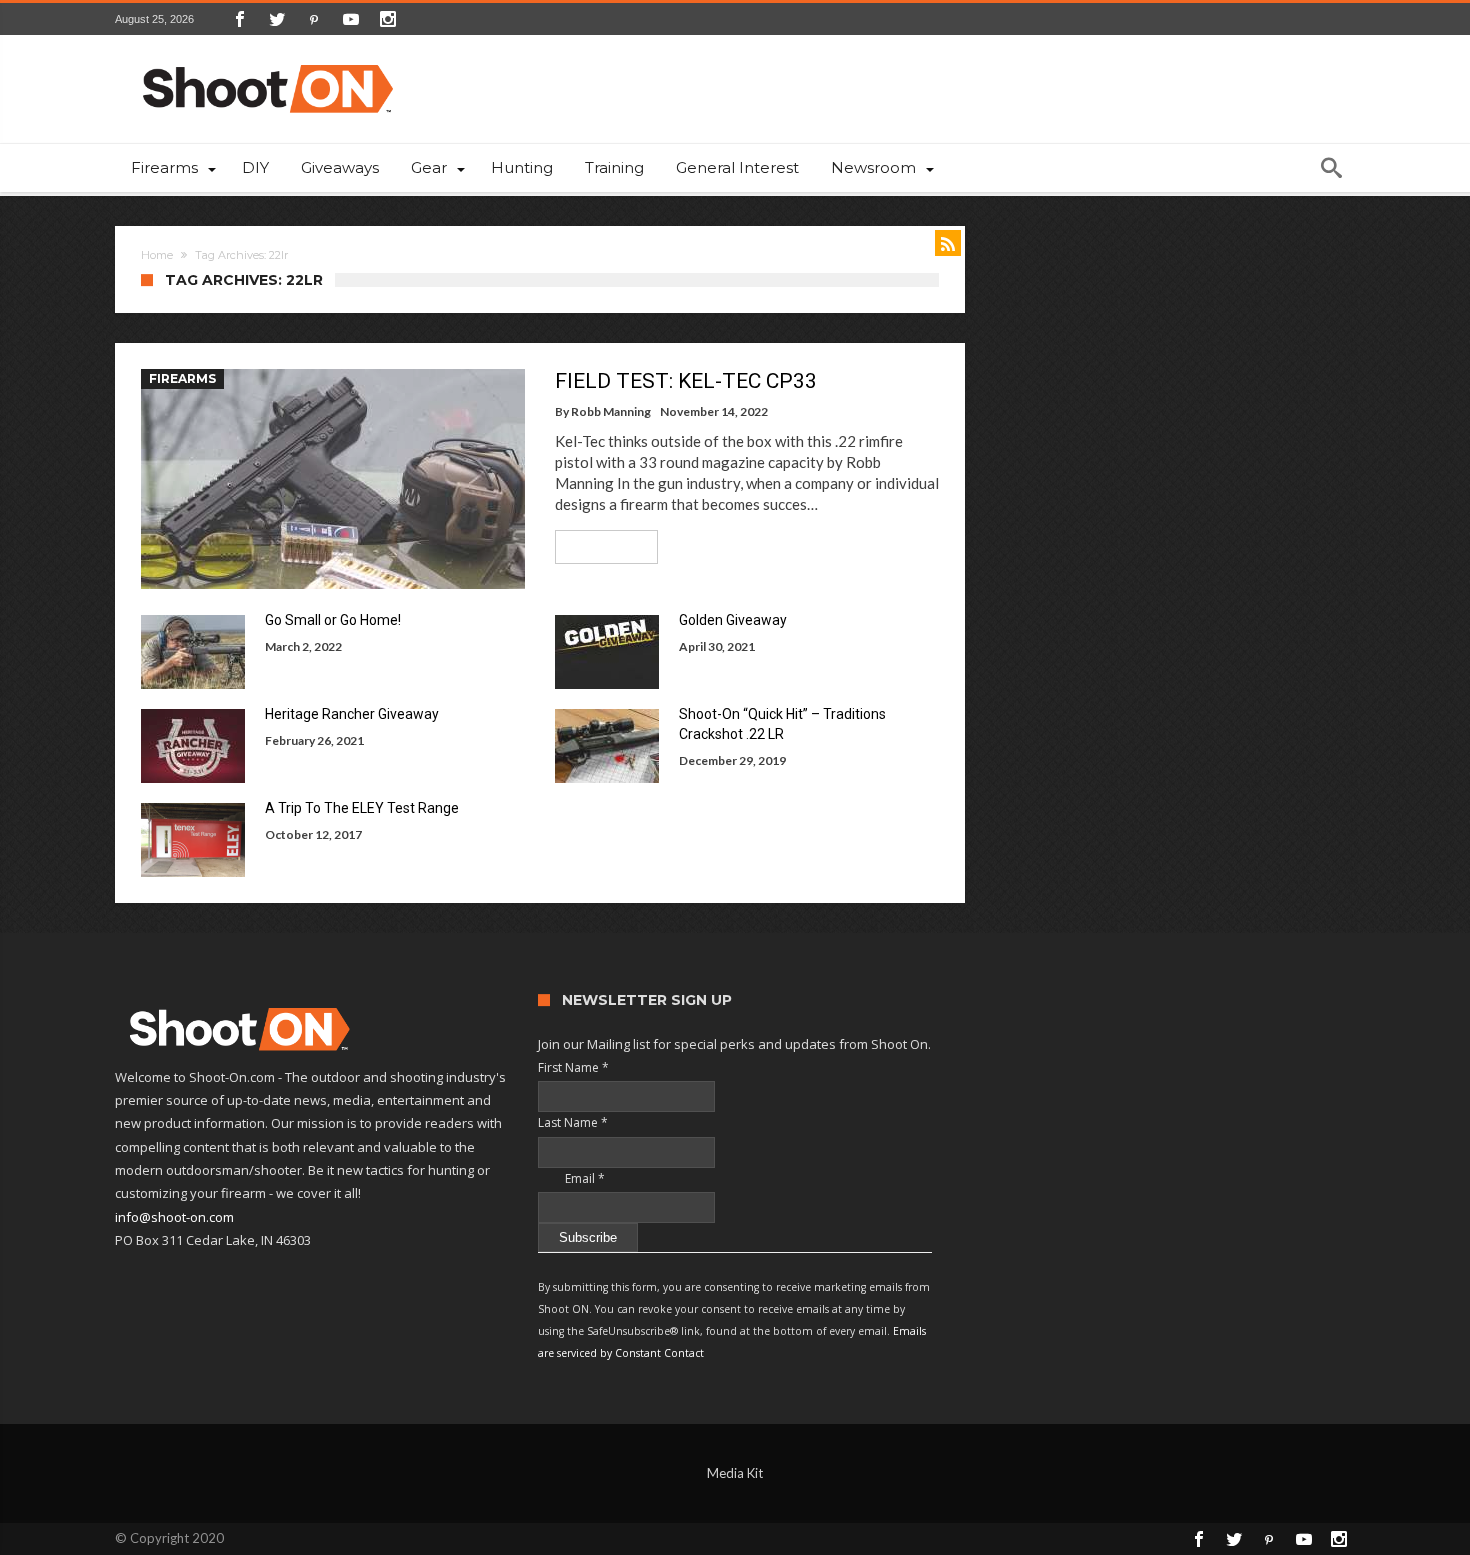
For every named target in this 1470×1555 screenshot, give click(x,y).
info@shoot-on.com (174, 1217)
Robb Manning (611, 411)
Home (157, 255)
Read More (599, 546)
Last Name (573, 1122)
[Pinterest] (314, 19)
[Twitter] (277, 19)
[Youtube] (351, 19)
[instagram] (388, 19)
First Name (573, 1067)
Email (571, 1178)
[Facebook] (240, 19)
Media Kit (735, 1473)
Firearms (182, 378)
